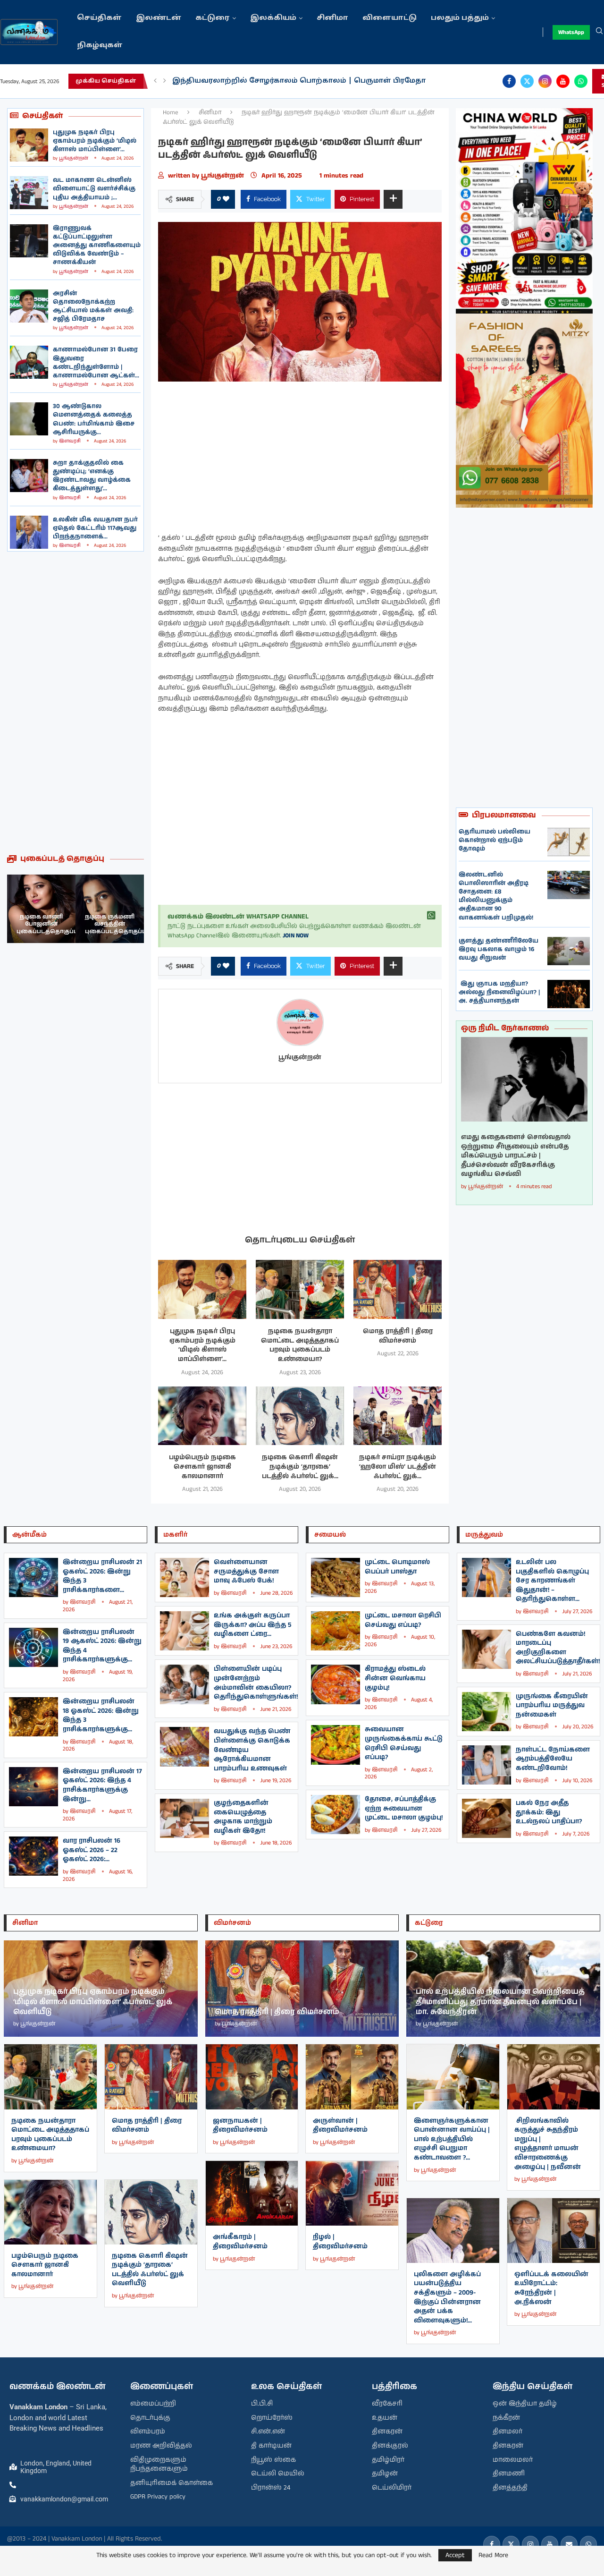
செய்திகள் (99, 18)
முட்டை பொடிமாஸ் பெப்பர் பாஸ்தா (397, 1567)
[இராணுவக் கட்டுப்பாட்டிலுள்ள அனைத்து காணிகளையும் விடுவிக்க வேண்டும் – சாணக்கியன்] (29, 241)
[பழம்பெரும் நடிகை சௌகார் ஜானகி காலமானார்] (202, 1416)
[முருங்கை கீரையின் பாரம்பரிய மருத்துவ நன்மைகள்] (487, 1712)
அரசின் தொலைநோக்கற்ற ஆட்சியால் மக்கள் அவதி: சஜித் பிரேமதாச (93, 306)
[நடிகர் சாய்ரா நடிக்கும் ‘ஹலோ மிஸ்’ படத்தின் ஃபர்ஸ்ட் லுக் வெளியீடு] (398, 1416)
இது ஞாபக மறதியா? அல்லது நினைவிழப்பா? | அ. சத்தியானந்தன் (499, 992)
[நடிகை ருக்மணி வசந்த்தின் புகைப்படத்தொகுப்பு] (41, 909)
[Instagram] (545, 81)
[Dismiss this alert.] (431, 916)
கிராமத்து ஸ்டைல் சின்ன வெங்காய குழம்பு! (395, 1678)
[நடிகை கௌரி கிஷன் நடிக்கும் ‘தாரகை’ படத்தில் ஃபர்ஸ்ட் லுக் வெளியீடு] (300, 1416)
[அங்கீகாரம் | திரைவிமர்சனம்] (252, 2193)
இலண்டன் (159, 18)
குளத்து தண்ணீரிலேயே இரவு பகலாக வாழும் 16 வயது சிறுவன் (499, 949)
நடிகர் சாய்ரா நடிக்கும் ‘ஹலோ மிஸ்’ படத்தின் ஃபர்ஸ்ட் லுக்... (398, 1467)
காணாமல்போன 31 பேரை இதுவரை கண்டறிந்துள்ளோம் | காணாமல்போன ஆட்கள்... (96, 363)
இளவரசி (70, 441)
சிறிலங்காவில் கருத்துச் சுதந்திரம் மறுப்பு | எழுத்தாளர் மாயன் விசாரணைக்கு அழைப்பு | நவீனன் (548, 2144)
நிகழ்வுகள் (100, 46)
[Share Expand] (393, 199)
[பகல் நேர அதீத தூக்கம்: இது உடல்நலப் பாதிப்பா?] (487, 1818)
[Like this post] (226, 199)
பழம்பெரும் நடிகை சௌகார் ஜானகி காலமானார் (202, 1467)
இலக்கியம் (273, 18)
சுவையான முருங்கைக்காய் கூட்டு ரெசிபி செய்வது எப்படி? (404, 1743)
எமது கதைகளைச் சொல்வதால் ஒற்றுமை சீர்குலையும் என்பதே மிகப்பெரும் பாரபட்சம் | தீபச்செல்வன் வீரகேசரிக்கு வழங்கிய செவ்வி (516, 1156)
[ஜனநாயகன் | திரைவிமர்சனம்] (252, 2077)
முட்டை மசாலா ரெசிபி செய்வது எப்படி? (403, 1620)
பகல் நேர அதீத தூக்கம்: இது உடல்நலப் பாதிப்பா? (549, 1812)
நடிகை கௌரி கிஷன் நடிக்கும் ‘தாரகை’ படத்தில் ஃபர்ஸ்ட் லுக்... (300, 1467)
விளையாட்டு (390, 18)
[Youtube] (563, 81)
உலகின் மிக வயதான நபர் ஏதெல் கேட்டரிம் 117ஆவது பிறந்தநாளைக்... (95, 528)
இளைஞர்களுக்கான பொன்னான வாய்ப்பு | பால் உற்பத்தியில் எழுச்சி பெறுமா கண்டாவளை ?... (452, 2139)
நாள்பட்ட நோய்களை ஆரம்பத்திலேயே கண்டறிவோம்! (553, 1759)
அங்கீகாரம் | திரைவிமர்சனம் (240, 2242)
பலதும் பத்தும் (460, 18)
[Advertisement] (75, 703)
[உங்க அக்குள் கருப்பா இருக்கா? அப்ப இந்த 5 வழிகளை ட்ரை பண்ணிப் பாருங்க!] (185, 1631)
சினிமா (332, 18)
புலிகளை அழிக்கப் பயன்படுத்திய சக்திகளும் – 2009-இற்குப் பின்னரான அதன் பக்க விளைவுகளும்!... (447, 2297)
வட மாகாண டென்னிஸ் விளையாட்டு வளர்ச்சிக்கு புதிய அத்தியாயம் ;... (94, 189)
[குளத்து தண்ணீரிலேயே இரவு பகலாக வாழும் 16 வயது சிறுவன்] (569, 951)
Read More (493, 2555)
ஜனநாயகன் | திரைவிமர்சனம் (240, 2125)
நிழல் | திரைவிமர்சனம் (340, 2242)
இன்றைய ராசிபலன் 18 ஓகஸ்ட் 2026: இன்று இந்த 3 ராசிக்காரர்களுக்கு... (101, 1715)
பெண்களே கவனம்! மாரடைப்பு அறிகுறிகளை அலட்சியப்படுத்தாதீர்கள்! (558, 1648)
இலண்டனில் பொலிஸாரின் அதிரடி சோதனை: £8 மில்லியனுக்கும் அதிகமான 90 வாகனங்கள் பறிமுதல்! (496, 896)
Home (171, 113)
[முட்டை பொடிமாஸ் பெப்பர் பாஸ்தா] (336, 1577)
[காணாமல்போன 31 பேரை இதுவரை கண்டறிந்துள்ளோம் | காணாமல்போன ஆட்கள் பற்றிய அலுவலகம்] (29, 362)
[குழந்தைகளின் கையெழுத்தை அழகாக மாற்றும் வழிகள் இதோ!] (185, 1818)
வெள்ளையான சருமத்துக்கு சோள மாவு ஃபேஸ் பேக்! (246, 1571)
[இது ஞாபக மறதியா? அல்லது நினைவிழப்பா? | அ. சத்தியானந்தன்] (569, 994)
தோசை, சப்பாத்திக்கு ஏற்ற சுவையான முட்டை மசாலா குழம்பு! (404, 1808)
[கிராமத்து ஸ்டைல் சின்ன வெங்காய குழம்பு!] (336, 1684)
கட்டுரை (213, 18)
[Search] (599, 32)
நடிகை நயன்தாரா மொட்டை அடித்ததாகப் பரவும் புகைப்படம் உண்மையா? (300, 1345)
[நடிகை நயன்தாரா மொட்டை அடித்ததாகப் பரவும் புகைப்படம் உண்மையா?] (300, 1289)
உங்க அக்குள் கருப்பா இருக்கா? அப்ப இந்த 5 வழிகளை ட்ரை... (253, 1625)
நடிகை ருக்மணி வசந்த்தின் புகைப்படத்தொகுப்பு (47, 924)
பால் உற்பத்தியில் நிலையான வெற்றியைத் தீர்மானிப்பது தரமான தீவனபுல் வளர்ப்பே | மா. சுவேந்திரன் (500, 2002)
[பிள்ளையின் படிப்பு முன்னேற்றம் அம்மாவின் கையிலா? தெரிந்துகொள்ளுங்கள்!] (185, 1684)
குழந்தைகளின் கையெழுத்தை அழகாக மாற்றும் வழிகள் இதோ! (243, 1817)
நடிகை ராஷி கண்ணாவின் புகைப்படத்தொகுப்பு (116, 924)
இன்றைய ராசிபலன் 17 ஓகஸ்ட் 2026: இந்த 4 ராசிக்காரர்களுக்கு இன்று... (102, 1785)
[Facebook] (509, 81)
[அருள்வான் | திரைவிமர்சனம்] (352, 2077)
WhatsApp (571, 32)
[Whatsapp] (581, 81)
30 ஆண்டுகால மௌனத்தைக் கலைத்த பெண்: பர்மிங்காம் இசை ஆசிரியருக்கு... (94, 419)
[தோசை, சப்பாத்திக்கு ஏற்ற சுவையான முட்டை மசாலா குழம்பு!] (336, 1815)
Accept (455, 2555)
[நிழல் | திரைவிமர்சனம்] (352, 2193)
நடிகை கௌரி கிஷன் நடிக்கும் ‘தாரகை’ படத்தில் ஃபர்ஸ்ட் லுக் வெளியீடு (150, 2270)
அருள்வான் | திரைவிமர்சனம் (340, 2125)
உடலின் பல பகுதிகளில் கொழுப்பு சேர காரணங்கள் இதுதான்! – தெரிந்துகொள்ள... (552, 1581)
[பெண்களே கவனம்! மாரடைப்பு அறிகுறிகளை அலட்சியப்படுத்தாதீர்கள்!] (487, 1649)
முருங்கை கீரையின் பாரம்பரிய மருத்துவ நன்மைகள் (552, 1705)
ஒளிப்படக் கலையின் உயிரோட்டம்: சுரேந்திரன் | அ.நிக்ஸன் (551, 2288)
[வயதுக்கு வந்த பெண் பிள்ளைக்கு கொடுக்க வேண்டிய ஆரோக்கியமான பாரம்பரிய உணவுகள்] (185, 1747)
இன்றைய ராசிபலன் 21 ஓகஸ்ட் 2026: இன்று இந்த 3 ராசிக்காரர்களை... (102, 1576)
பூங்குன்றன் (74, 158)
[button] (155, 81)
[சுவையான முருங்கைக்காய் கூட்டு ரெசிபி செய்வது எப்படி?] (336, 1745)
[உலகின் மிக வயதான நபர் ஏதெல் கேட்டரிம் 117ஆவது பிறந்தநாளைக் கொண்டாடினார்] (29, 532)
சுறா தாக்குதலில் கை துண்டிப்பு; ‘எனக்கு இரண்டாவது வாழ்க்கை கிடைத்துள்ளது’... (92, 476)
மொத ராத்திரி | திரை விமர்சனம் (398, 1336)
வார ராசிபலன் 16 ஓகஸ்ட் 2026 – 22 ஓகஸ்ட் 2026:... (92, 1850)
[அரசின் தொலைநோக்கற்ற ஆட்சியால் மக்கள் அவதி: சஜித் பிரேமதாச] (29, 306)
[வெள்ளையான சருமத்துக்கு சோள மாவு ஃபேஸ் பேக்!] (185, 1577)
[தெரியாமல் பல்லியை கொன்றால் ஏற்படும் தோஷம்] (569, 842)
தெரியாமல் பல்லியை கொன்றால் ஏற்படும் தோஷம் (495, 840)
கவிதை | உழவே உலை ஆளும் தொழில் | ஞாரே (263, 81)
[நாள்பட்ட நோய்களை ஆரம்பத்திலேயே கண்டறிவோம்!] (487, 1765)
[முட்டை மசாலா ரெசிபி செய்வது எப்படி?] (336, 1631)
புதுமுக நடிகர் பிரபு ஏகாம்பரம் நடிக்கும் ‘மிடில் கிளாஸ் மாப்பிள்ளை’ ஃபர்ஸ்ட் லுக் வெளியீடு (93, 2002)
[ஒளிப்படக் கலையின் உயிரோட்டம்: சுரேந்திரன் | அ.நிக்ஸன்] (554, 2231)
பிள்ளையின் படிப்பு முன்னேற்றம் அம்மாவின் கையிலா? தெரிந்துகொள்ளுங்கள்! (256, 1683)
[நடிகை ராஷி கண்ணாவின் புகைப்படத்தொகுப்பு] (110, 909)
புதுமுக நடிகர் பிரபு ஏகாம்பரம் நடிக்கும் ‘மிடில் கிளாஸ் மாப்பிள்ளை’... (95, 141)
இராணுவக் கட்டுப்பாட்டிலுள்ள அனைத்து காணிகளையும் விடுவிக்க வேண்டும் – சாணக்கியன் (97, 246)
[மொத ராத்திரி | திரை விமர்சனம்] (398, 1289)
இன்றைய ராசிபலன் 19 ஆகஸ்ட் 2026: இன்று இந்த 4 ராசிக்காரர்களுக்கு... (102, 1646)
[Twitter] (527, 81)
